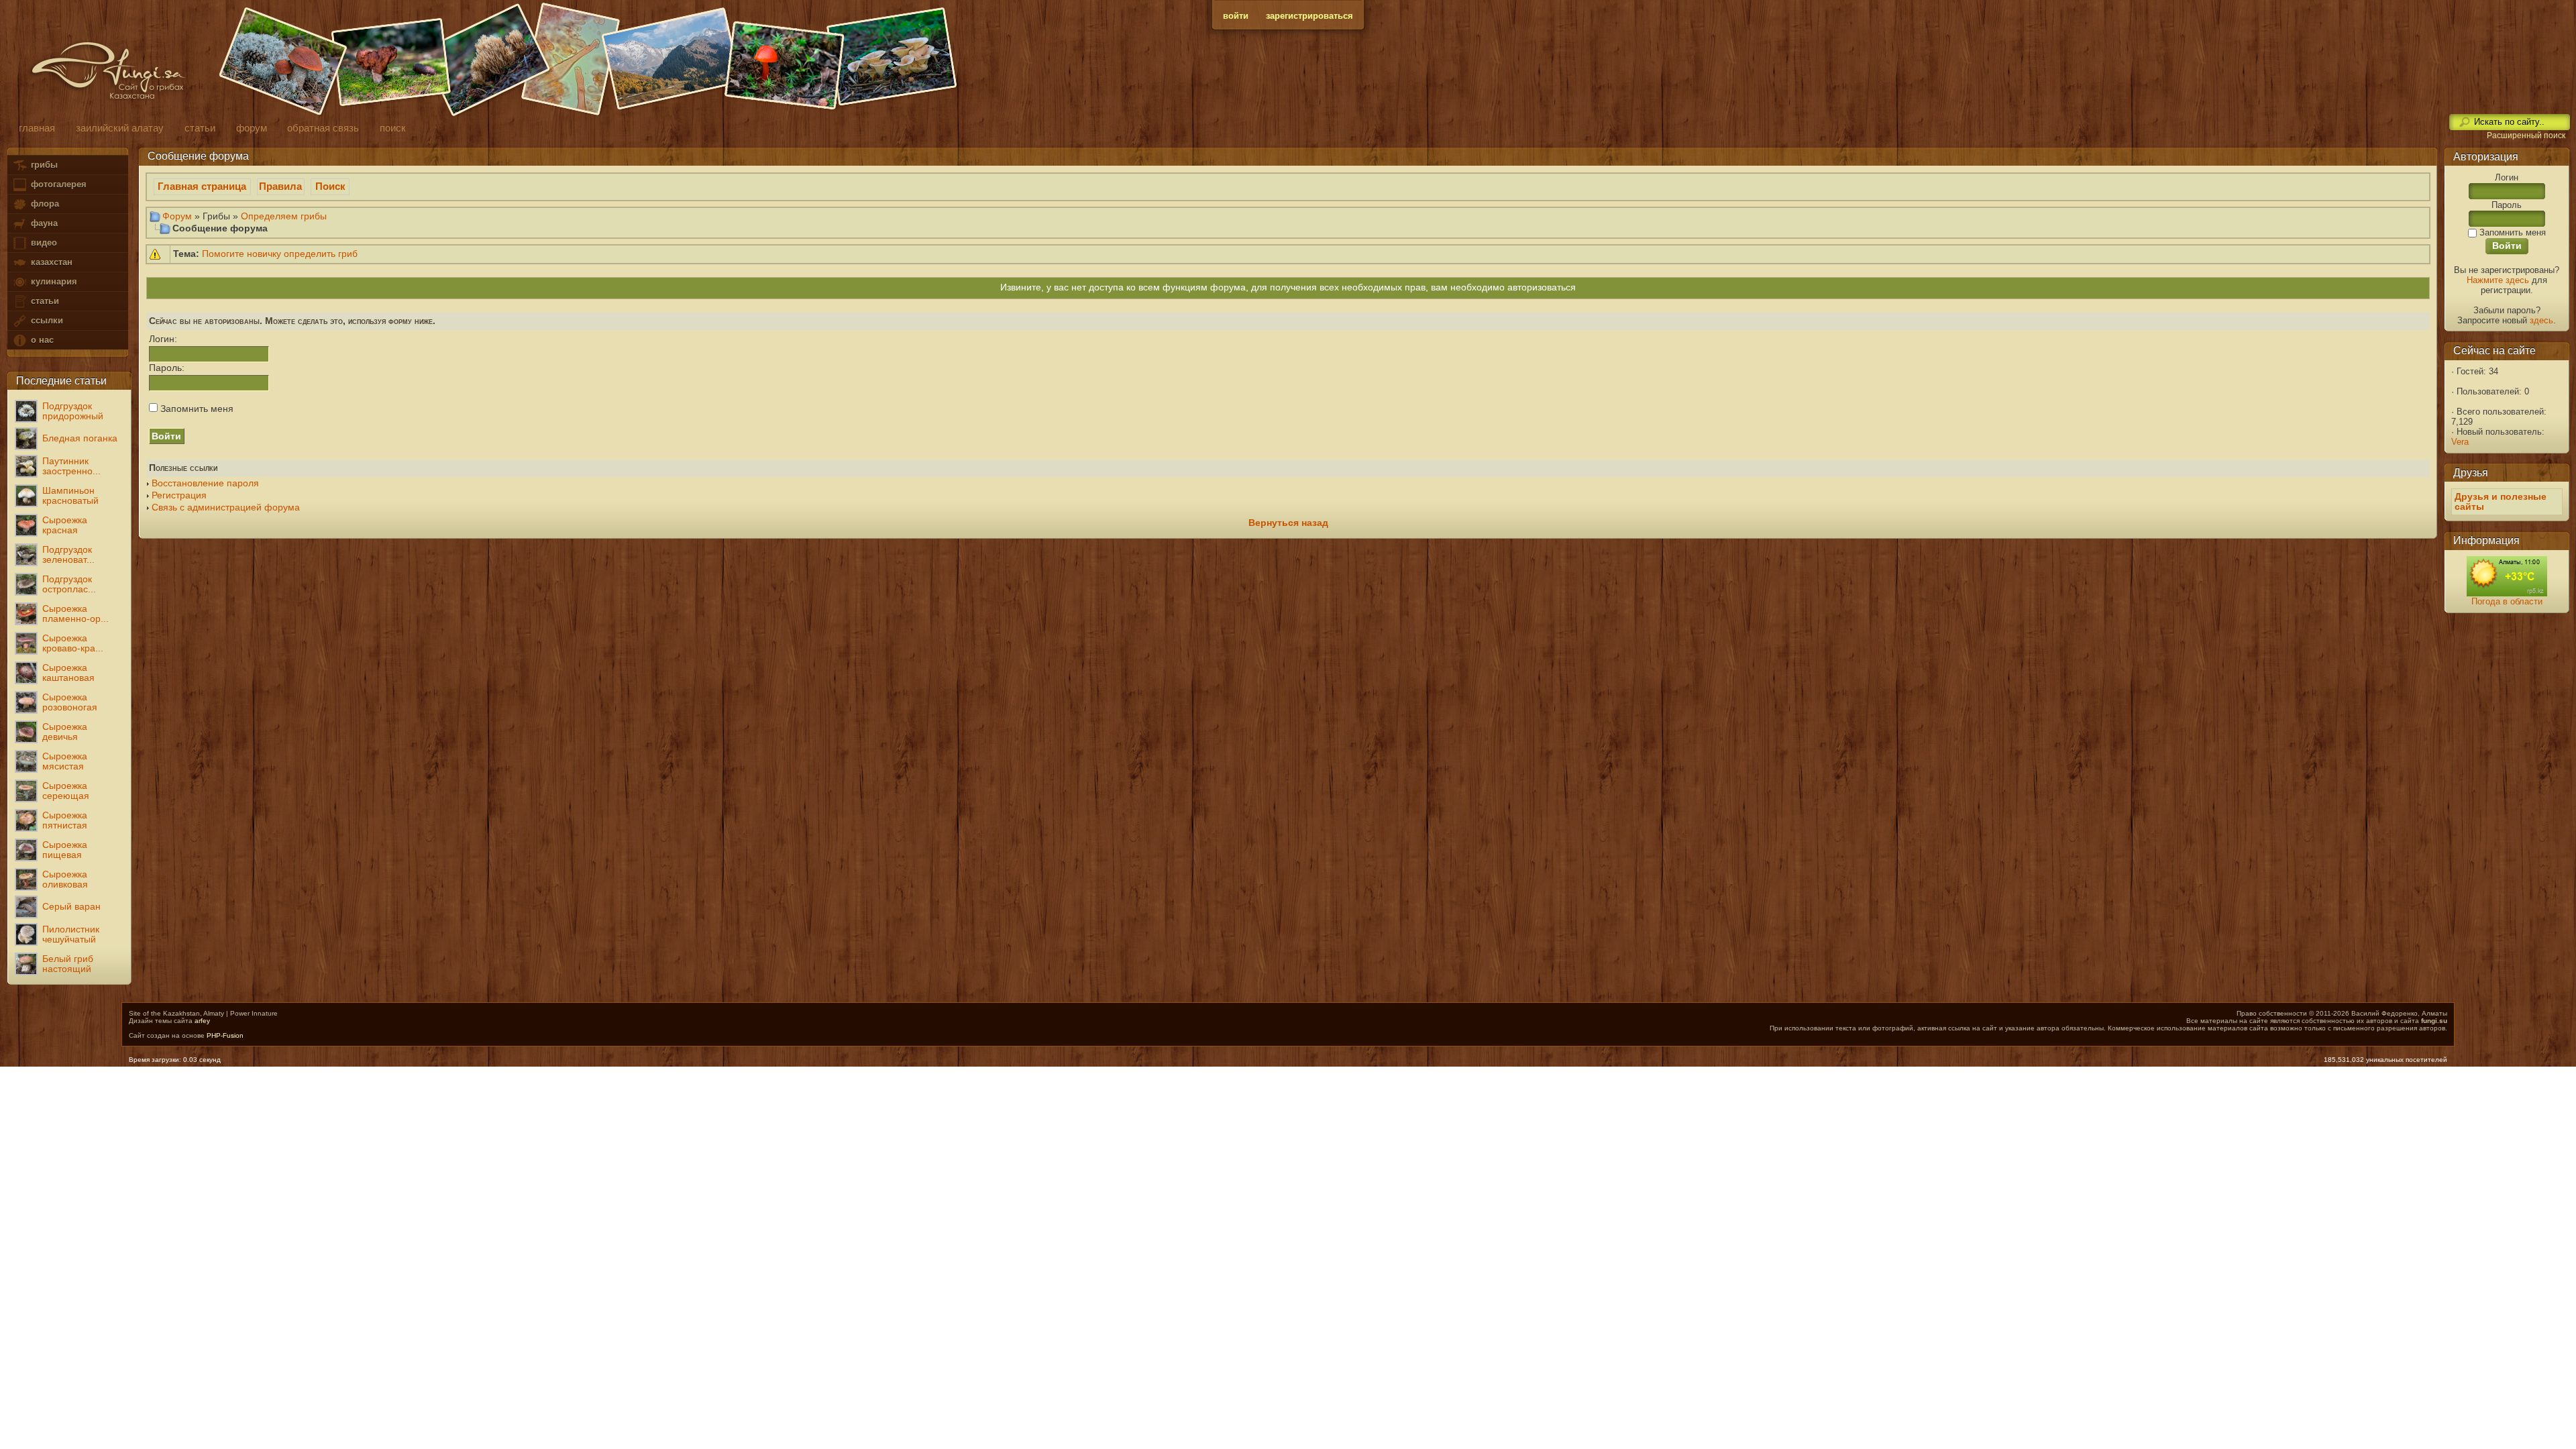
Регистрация (179, 495)
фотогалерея (57, 184)
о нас (41, 340)
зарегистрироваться (1309, 16)
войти (1236, 16)
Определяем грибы (284, 216)
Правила (280, 186)
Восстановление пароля (205, 483)
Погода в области (2507, 601)
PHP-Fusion (225, 1035)
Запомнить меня (196, 409)
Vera (2460, 442)
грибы (43, 165)
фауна (43, 223)
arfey (202, 1021)
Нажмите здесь (2498, 280)
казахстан (50, 262)
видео (43, 243)
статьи (44, 301)
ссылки (46, 320)
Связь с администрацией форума (226, 507)
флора (44, 204)
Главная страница (202, 186)
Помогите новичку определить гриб (280, 254)
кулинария (53, 281)
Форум (177, 216)
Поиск (330, 186)
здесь (2541, 320)
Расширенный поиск (2526, 136)
